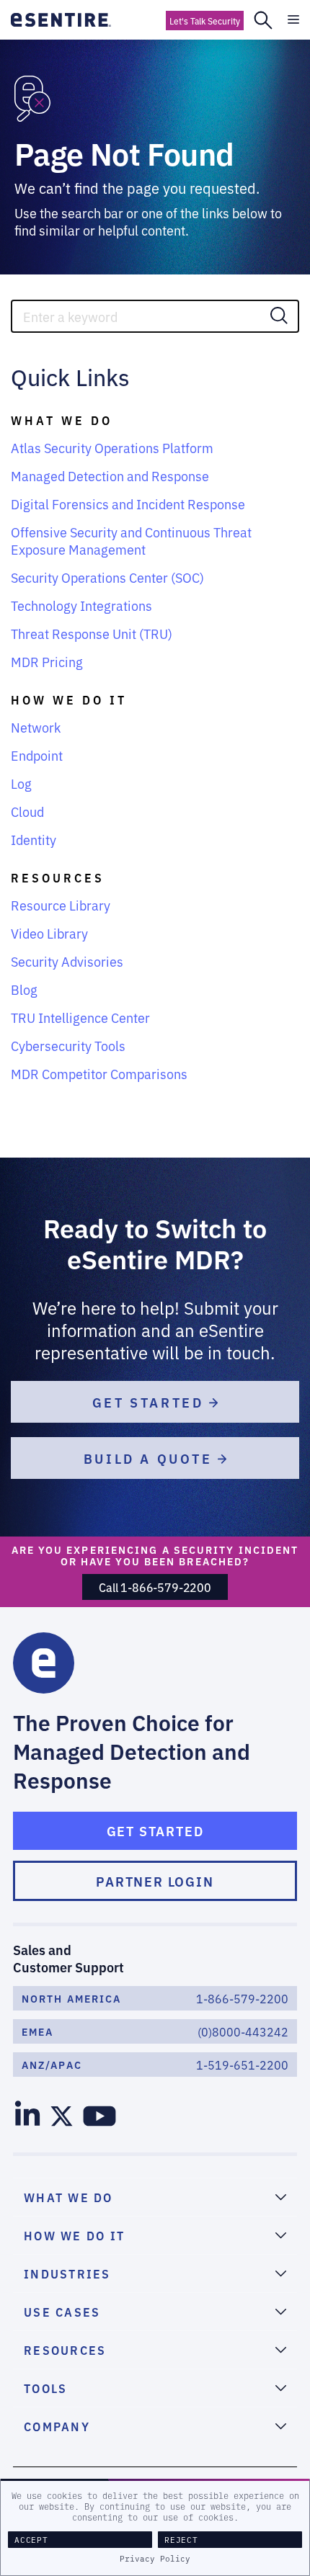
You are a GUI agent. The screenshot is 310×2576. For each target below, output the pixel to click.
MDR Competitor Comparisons (99, 1073)
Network (36, 727)
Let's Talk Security (205, 21)
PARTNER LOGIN (155, 1881)
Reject (181, 2540)
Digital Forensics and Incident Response (128, 504)
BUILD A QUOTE (151, 1458)
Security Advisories (67, 961)
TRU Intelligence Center (80, 1017)
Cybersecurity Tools (68, 1045)
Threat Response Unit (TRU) (92, 633)
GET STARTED (151, 1402)
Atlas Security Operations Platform (112, 447)
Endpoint (37, 755)
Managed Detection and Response (110, 475)
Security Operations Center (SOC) (107, 577)
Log (21, 783)
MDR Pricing (47, 661)
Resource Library (61, 905)
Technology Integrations (81, 605)
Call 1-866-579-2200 (155, 1587)
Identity (34, 839)
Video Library (49, 933)
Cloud (27, 811)
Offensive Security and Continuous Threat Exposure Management (131, 540)
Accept (31, 2540)
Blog (24, 989)
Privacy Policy (155, 2559)
